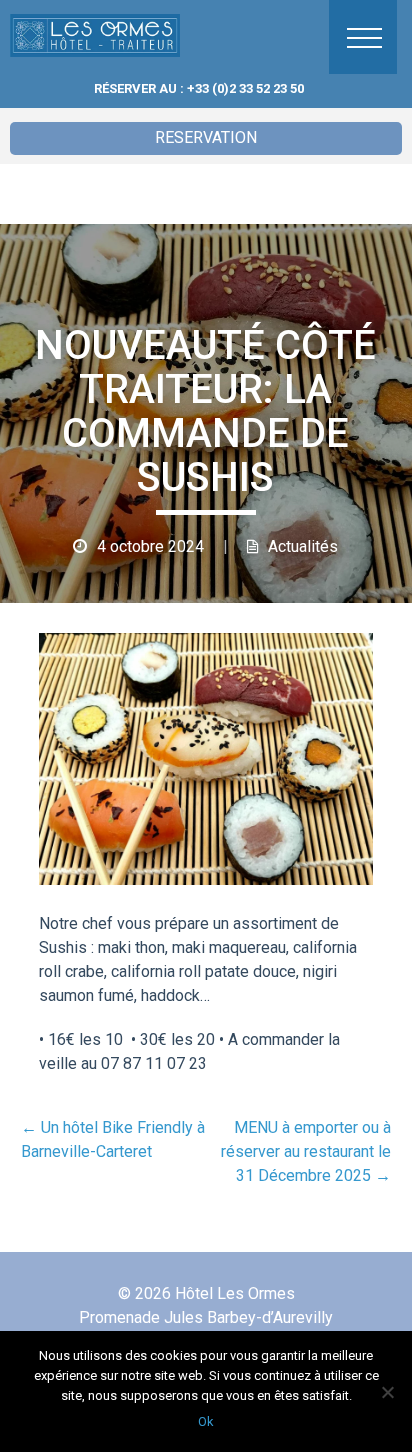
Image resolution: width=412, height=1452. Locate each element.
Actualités (303, 546)
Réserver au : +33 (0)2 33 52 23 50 (199, 88)
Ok (206, 1421)
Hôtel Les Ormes (85, 35)
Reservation (206, 137)
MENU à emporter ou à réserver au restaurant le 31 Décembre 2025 (306, 1151)
